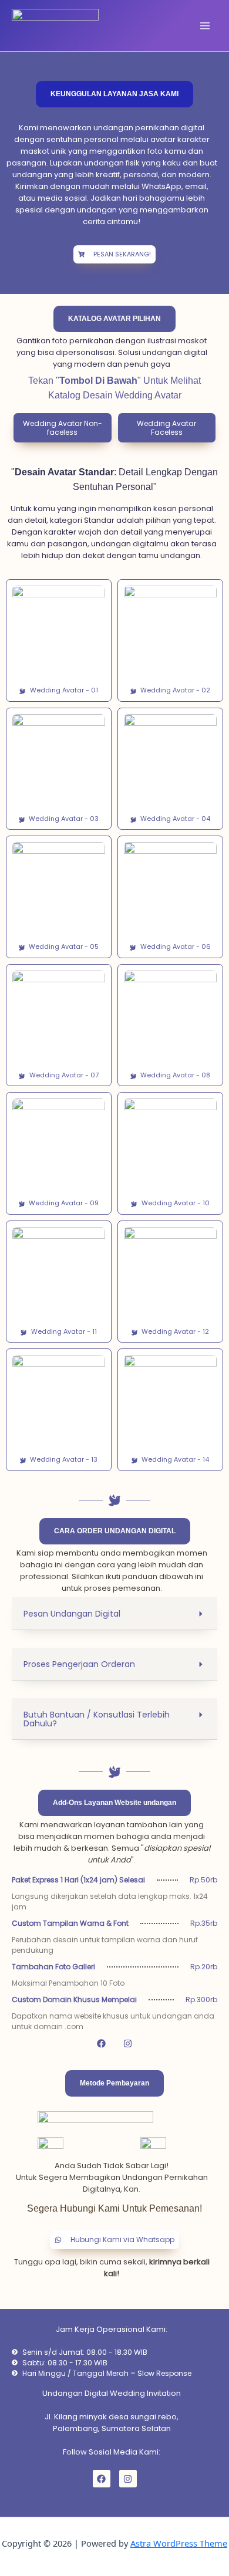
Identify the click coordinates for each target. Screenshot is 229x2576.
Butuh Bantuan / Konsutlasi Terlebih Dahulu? (97, 1719)
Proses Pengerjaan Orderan (79, 1664)
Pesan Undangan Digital (72, 1614)
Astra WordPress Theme (179, 2543)
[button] (63, 428)
